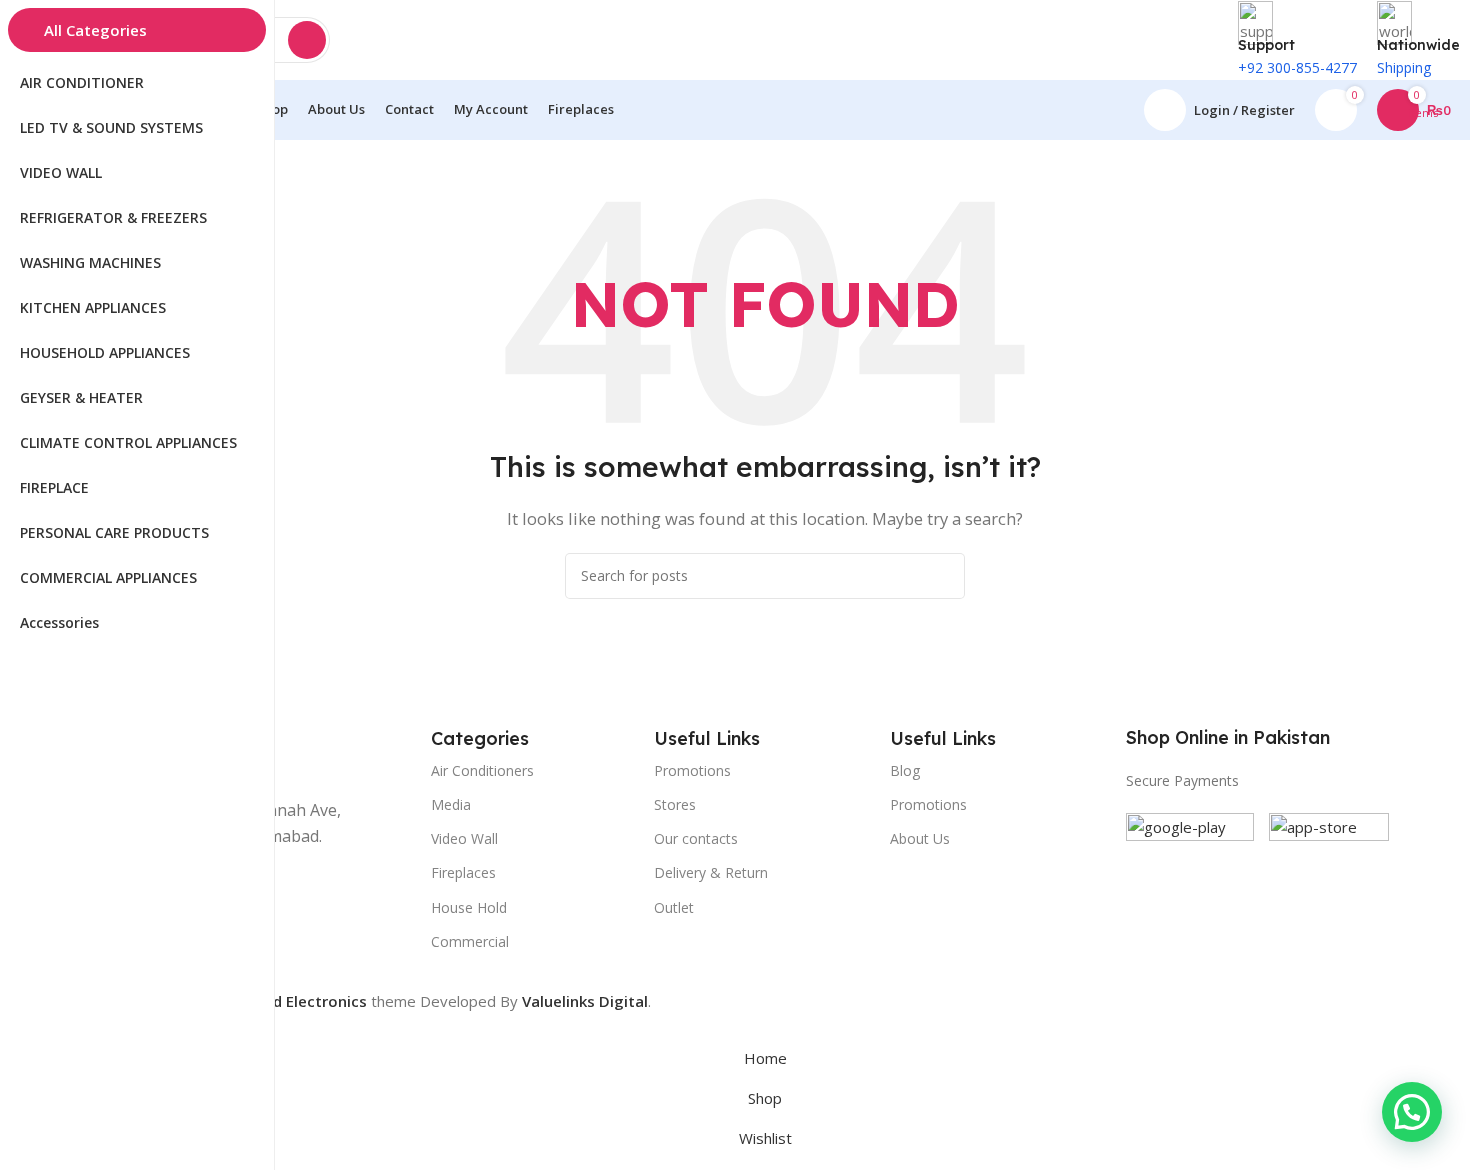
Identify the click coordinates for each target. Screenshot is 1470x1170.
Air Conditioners (482, 770)
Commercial (470, 941)
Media (451, 804)
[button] (1412, 1112)
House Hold (469, 907)
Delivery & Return (711, 872)
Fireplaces (463, 872)
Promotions (928, 804)
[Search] (307, 40)
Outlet (674, 907)
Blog (905, 770)
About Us (920, 838)
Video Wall (464, 838)
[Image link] (1190, 875)
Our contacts (696, 838)
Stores (675, 804)
